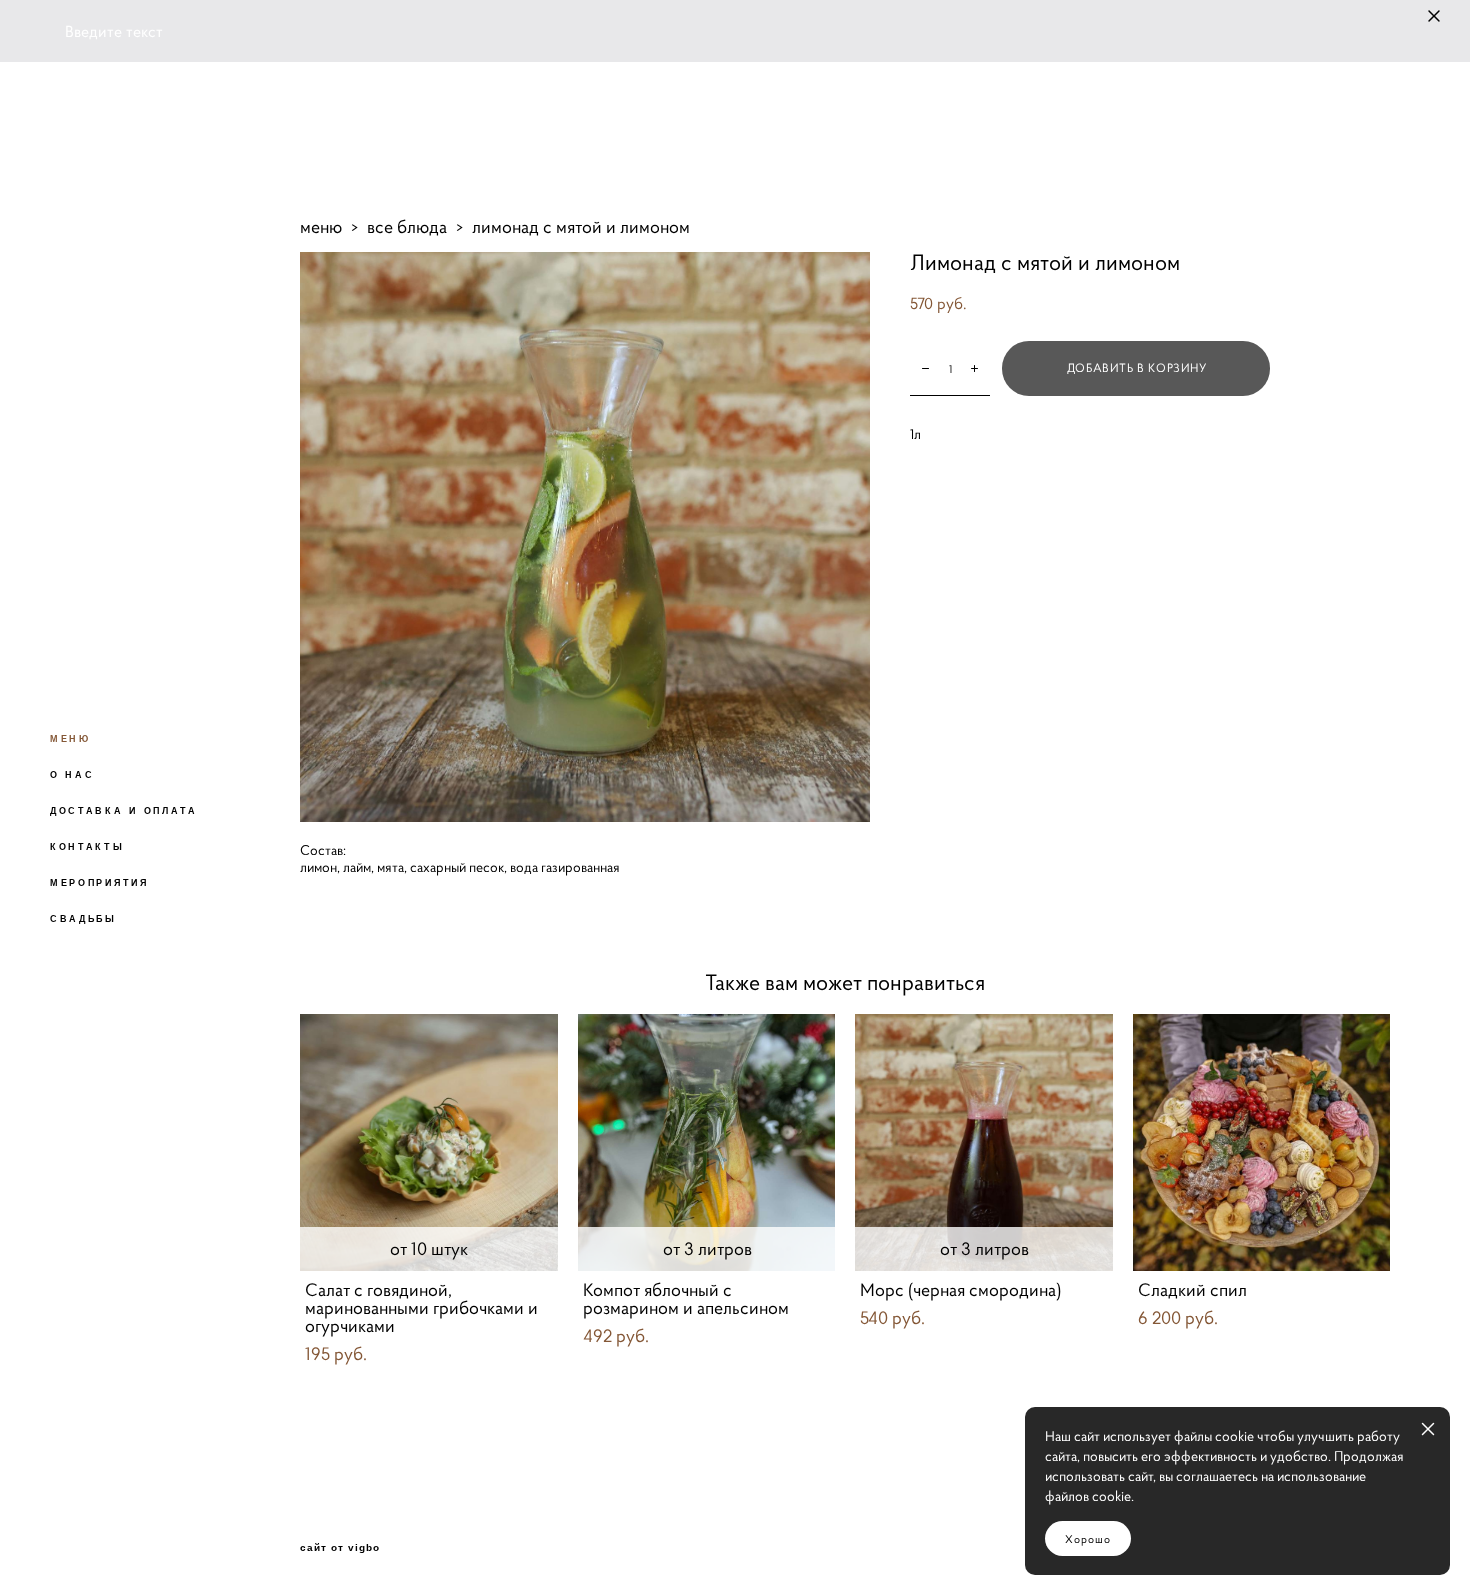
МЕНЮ (70, 739)
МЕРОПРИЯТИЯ (99, 883)
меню (321, 226)
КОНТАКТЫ (87, 847)
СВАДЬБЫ (83, 919)
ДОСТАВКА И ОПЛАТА (124, 811)
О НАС (72, 775)
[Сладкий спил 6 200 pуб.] (1262, 1142)
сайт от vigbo (340, 1548)
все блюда (407, 226)
